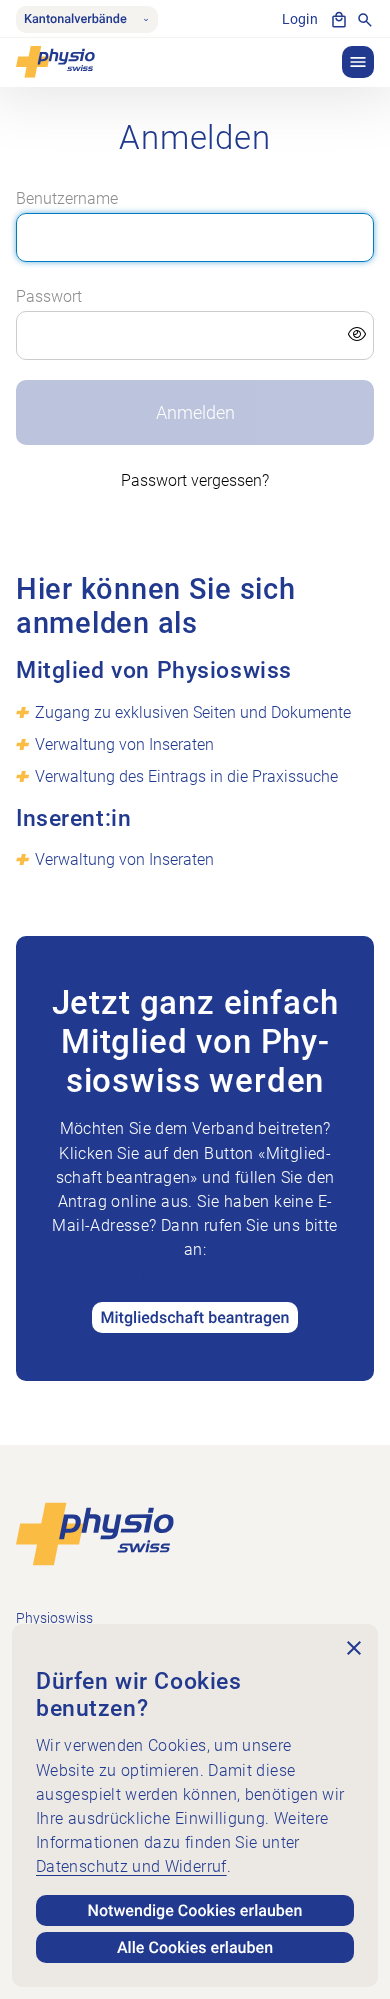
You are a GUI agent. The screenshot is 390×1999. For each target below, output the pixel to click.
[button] (358, 62)
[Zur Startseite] (95, 1533)
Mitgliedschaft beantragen (194, 1317)
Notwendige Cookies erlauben (195, 1910)
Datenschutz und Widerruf (131, 1866)
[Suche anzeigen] (365, 20)
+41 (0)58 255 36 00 (195, 1273)
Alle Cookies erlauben (195, 1947)
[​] (195, 336)
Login (300, 19)
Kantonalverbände (75, 19)
